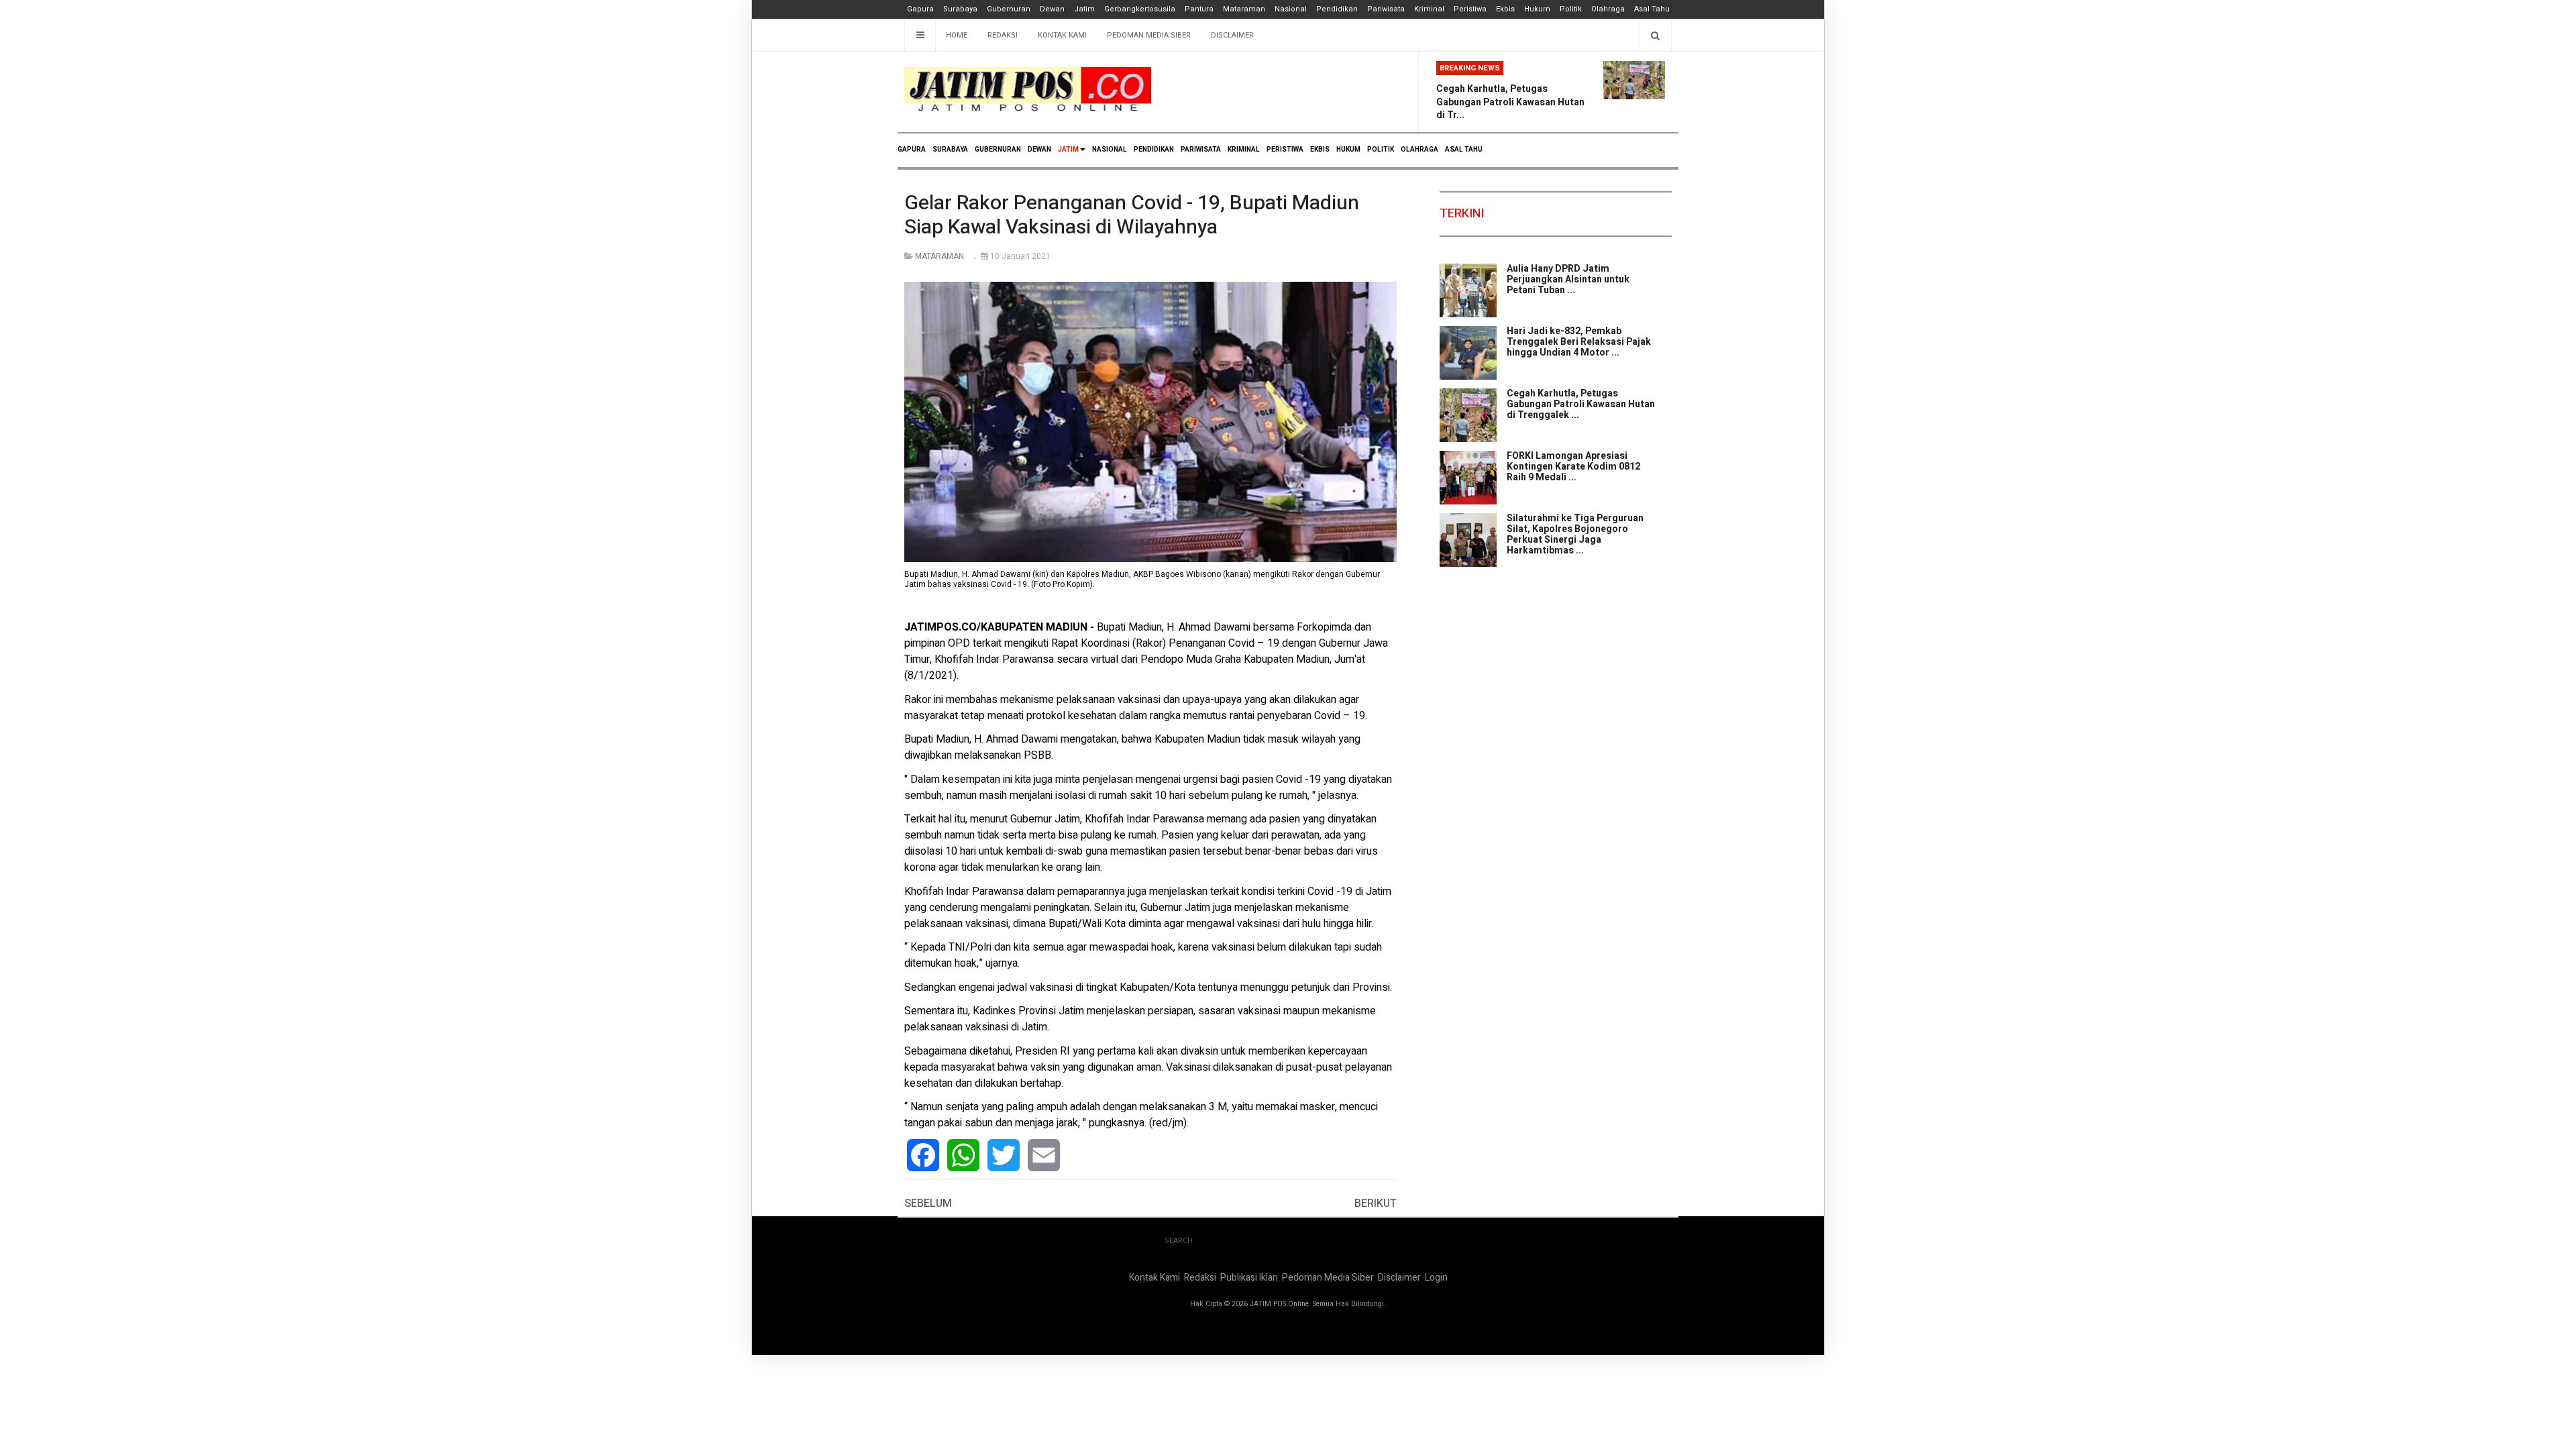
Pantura (1199, 9)
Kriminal (1429, 9)
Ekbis (1505, 9)
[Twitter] (1004, 1155)
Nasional (1291, 9)
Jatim (1084, 9)
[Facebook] (923, 1155)
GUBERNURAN (998, 150)
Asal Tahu (1652, 9)
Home (957, 35)
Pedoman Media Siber (1149, 35)
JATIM (1068, 150)
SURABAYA (950, 150)
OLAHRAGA (1419, 150)
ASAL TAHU (1464, 150)
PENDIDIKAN (1154, 150)
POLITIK (1381, 150)
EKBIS (1320, 150)
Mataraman (1244, 9)
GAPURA (912, 150)
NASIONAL (1110, 150)
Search (1179, 1241)
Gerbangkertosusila (1140, 9)
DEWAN (1039, 150)
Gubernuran (1009, 9)
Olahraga (1608, 9)
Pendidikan (1337, 9)
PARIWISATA (1201, 150)
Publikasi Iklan (1249, 1278)
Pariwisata (1386, 9)
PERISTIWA (1285, 150)
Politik (1571, 9)
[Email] (1044, 1155)
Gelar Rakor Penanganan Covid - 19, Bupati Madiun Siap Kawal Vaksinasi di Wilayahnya (1132, 215)
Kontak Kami (1062, 35)
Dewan (1052, 9)
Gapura (920, 9)
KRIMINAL (1244, 150)
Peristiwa (1470, 9)
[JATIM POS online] (1028, 90)
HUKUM (1348, 150)
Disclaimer (1232, 35)
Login (1436, 1278)
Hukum (1537, 9)
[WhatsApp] (963, 1155)
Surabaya (960, 9)
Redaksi (1003, 35)
